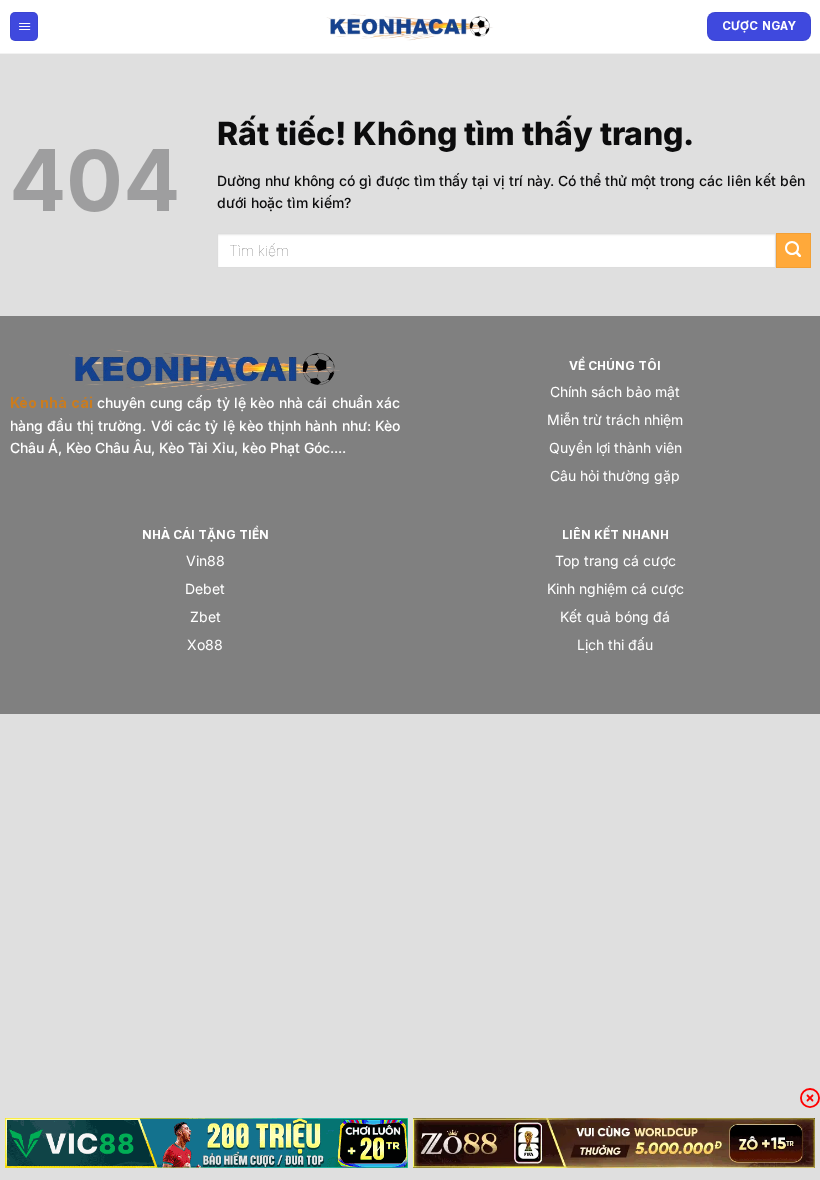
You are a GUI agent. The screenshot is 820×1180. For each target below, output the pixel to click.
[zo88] (614, 1143)
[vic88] (206, 1143)
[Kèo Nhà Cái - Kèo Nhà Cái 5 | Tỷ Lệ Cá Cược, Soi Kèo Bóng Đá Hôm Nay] (410, 26)
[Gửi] (793, 250)
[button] (24, 26)
